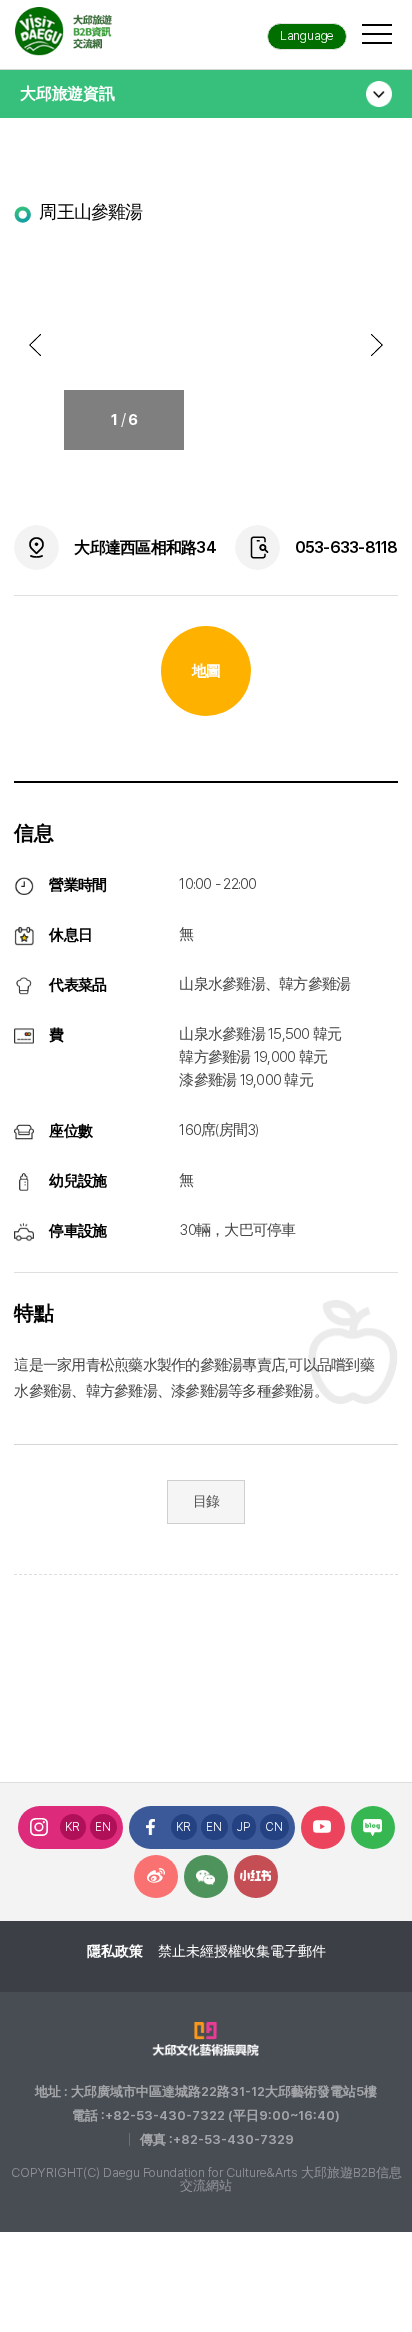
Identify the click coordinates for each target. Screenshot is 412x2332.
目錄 (206, 1501)
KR (73, 1827)
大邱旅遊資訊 (67, 93)
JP (244, 1827)
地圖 (206, 671)
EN (103, 1827)
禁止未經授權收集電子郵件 (242, 1951)
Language (307, 35)
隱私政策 (115, 1951)
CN (274, 1827)
